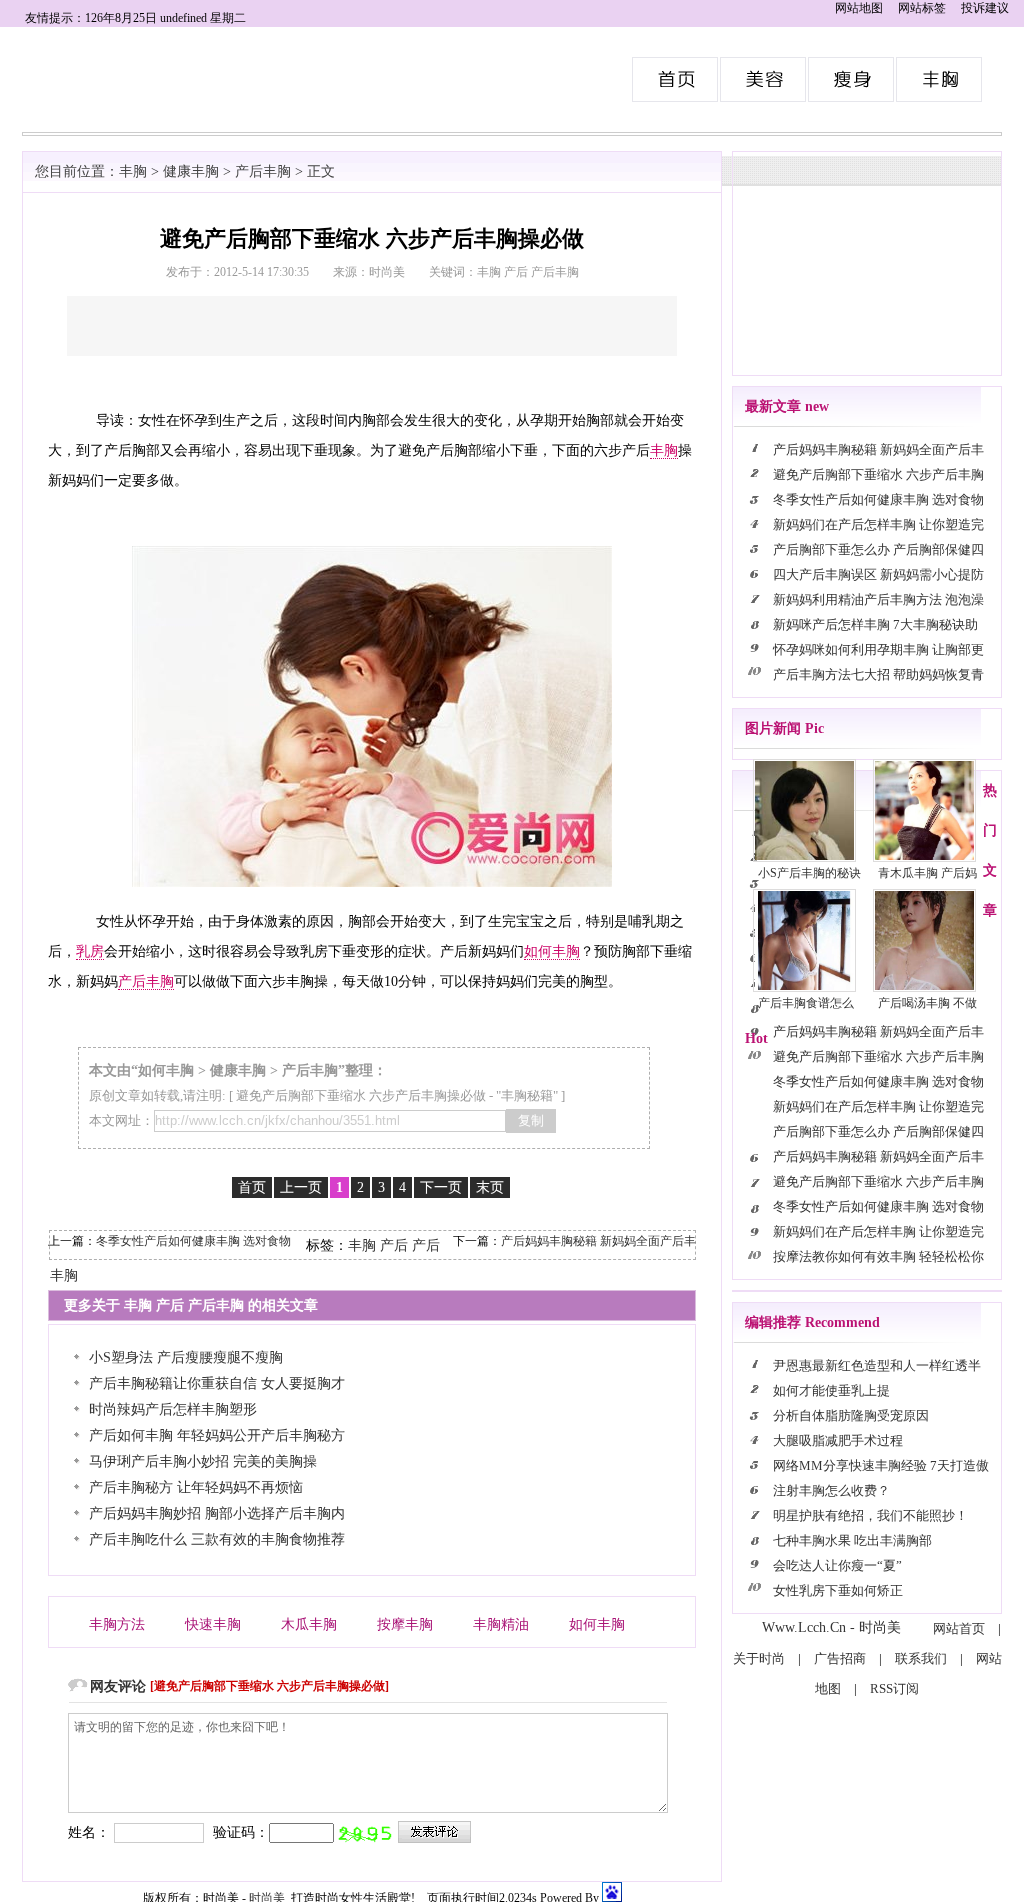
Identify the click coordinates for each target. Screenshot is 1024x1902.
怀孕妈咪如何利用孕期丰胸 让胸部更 (878, 649)
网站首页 (959, 1628)
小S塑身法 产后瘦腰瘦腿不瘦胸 (186, 1357)
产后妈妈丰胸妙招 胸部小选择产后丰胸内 (217, 1513)
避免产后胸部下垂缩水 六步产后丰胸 (878, 474)
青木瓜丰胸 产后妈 (927, 873)
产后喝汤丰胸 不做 (927, 1003)
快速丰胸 (213, 1624)
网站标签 (922, 8)
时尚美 (676, 79)
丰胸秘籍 (527, 1095)
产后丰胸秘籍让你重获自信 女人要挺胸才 (217, 1383)
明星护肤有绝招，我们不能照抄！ (870, 1515)
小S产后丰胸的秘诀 (809, 873)
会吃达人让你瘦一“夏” (837, 1565)
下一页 (441, 1187)
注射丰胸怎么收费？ (831, 1490)
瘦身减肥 (852, 79)
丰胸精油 (501, 1624)
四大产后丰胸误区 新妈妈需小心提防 (878, 574)
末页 (490, 1187)
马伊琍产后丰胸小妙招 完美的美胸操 (203, 1461)
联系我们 (921, 1658)
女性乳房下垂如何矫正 (838, 1590)
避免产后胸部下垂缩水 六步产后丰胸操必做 (361, 1095)
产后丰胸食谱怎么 (806, 1003)
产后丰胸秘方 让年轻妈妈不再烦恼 (196, 1487)
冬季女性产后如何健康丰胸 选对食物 (193, 1241)
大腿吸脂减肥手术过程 (838, 1440)
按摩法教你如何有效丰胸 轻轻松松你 (878, 1256)
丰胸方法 (117, 1624)
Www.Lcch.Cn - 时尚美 (831, 1627)
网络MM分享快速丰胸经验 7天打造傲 (881, 1465)
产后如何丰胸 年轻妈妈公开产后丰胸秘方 (217, 1435)
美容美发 (764, 79)
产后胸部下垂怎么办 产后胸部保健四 (878, 549)
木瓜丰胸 (309, 1624)
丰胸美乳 (940, 79)
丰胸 (133, 171)
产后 (394, 1245)
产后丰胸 (263, 171)
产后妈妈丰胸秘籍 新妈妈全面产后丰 (598, 1241)
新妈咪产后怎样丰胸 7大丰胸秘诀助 (875, 624)
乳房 (90, 951)
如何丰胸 (552, 951)
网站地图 (859, 8)
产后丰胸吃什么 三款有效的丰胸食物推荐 (217, 1539)
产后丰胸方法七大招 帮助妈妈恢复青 (878, 674)
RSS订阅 (894, 1688)
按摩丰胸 (405, 1624)
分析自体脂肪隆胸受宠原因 (851, 1415)
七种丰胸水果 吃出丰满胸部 (852, 1540)
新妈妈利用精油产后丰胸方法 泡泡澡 (878, 599)
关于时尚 (759, 1658)
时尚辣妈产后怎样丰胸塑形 (173, 1409)
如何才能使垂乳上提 (831, 1390)
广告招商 (840, 1658)
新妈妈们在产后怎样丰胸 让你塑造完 (878, 524)
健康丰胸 (191, 171)
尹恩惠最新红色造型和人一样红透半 (877, 1365)
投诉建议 (985, 8)
